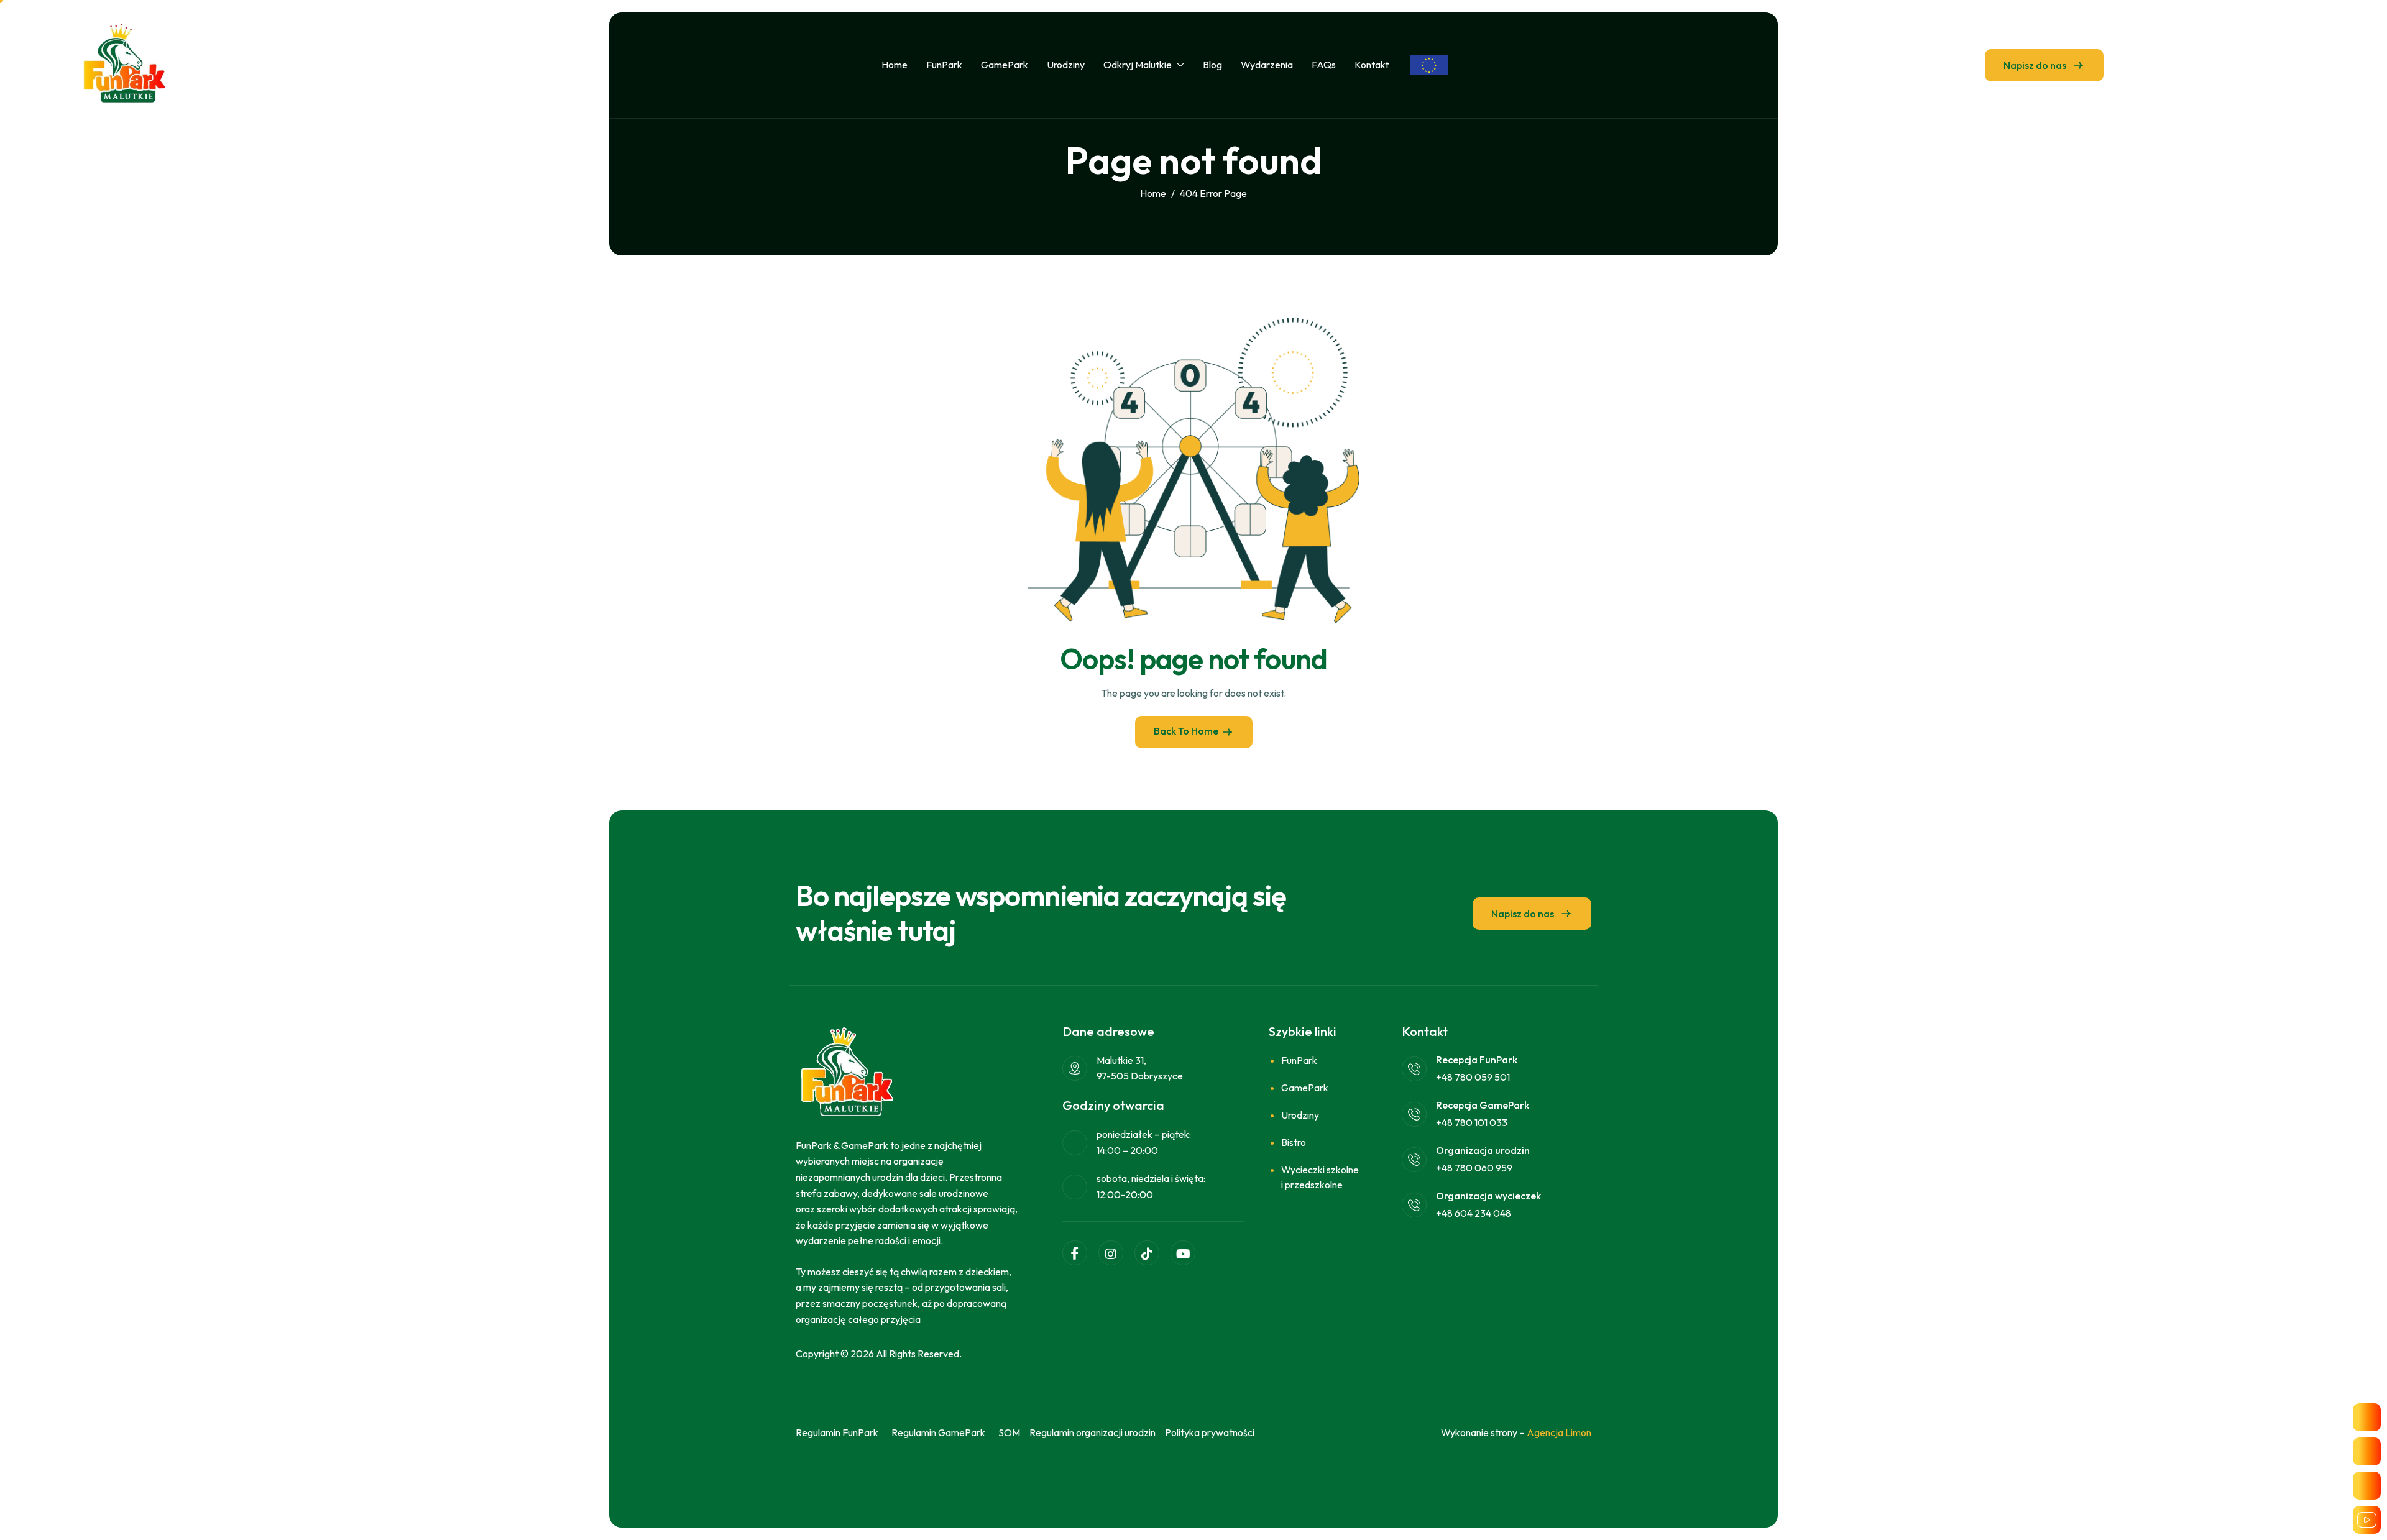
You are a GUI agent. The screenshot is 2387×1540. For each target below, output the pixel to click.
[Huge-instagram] (2367, 1451)
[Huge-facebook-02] (2367, 1417)
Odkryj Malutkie (1138, 65)
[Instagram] (1111, 1253)
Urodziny (1066, 65)
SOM (1009, 1432)
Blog (1212, 65)
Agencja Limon (1559, 1432)
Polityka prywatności (1210, 1432)
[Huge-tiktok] (2367, 1486)
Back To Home (1186, 731)
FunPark (944, 65)
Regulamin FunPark (837, 1432)
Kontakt (1372, 65)
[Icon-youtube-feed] (2367, 1520)
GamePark (1005, 65)
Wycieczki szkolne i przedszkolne (1320, 1177)
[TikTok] (1147, 1253)
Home (895, 65)
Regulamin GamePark (938, 1432)
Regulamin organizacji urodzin (1092, 1432)
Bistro (1294, 1142)
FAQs (1324, 65)
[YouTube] (1183, 1253)
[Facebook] (1075, 1253)
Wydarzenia (1267, 65)
